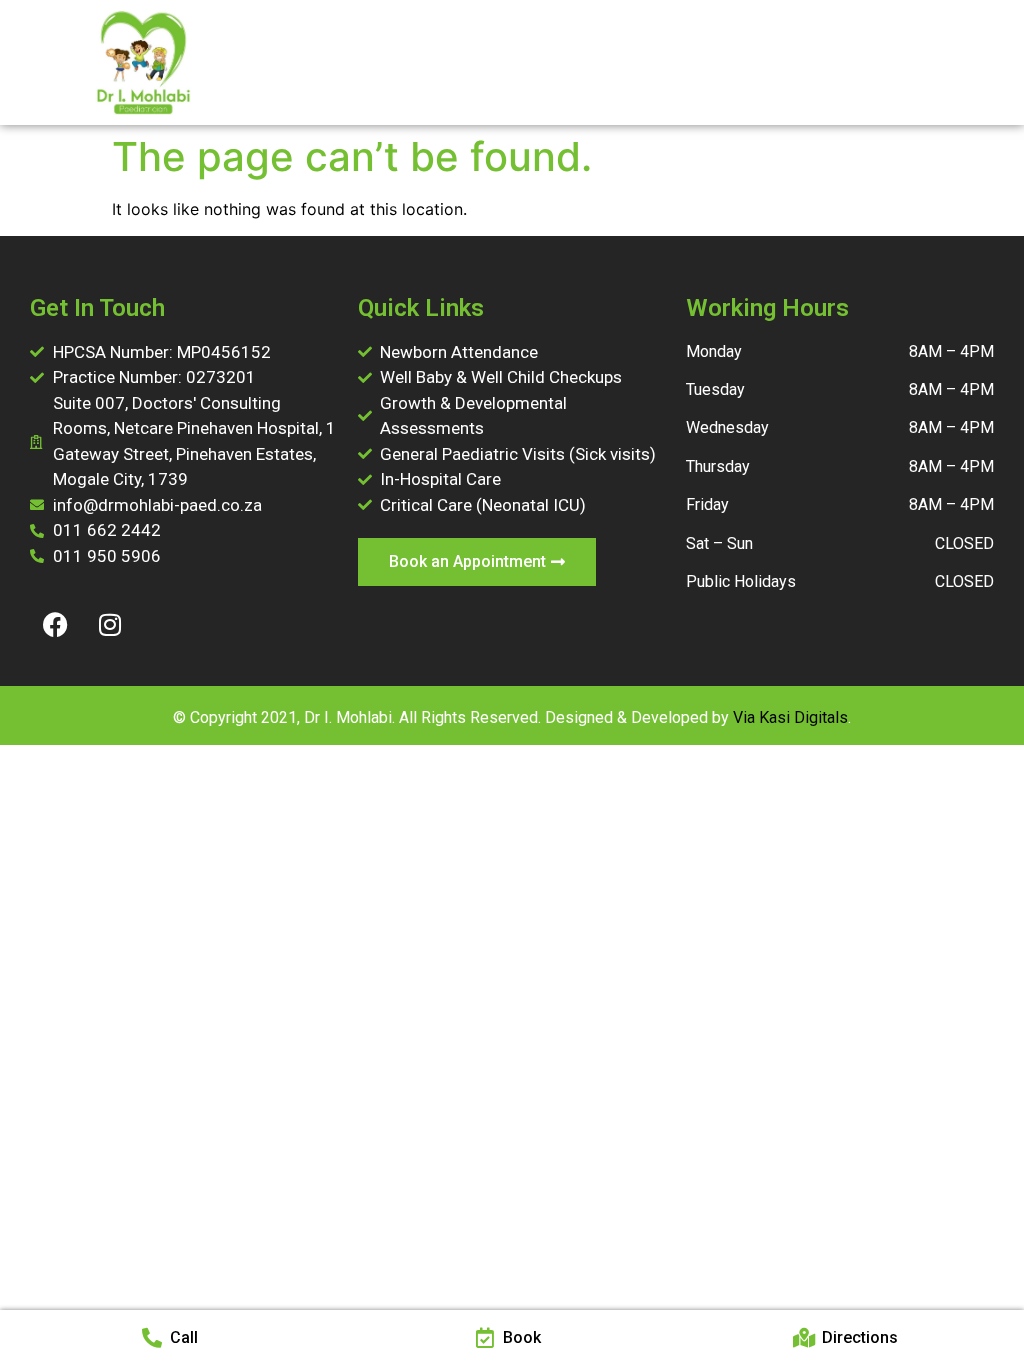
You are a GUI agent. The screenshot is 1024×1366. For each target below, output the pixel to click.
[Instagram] (110, 624)
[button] (908, 62)
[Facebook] (55, 624)
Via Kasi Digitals (790, 717)
